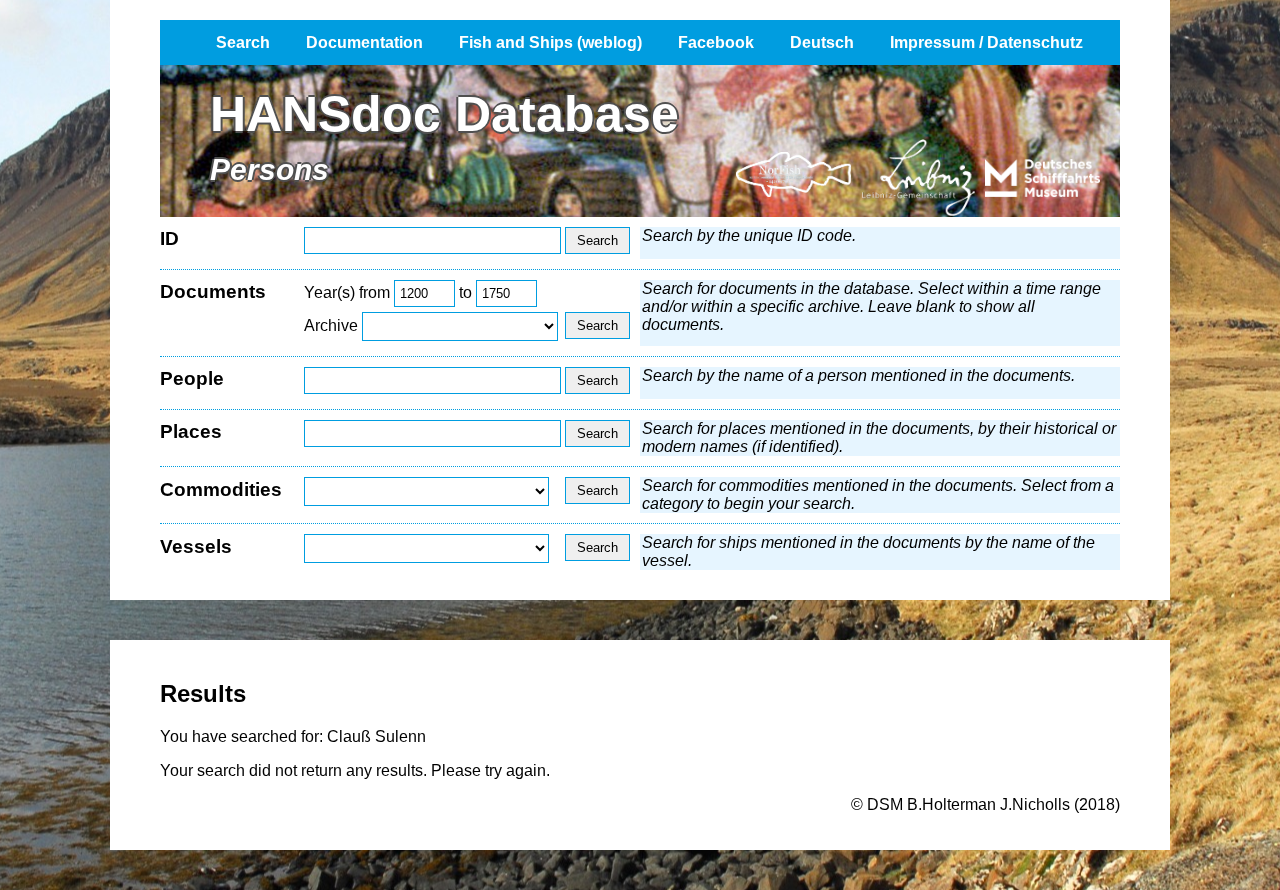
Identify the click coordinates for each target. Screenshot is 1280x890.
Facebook (716, 42)
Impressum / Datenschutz (986, 42)
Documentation (364, 42)
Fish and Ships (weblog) (550, 42)
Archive (331, 325)
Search (243, 42)
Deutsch (822, 42)
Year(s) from (347, 292)
